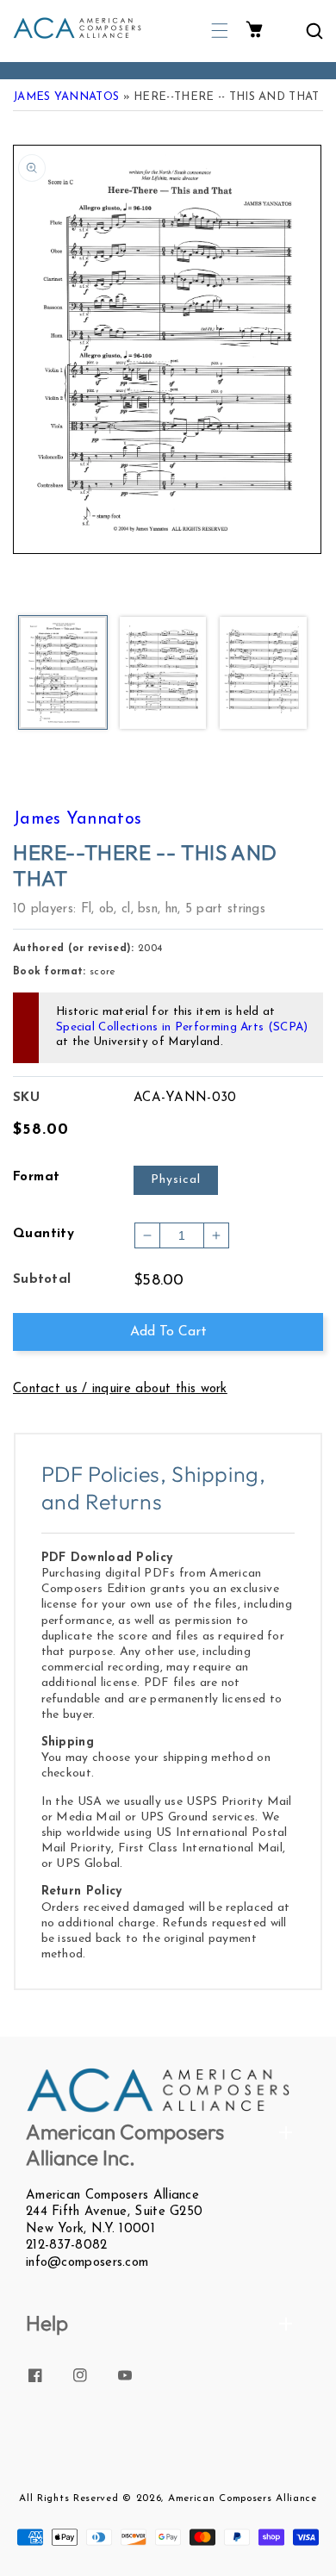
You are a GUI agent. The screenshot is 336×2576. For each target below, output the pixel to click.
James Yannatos (66, 97)
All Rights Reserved (68, 2498)
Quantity (44, 1234)
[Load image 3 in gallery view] (263, 674)
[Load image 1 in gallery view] (63, 674)
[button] (220, 31)
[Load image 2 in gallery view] (163, 674)
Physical (176, 1180)
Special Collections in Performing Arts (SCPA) (182, 1027)
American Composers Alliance (243, 2498)
